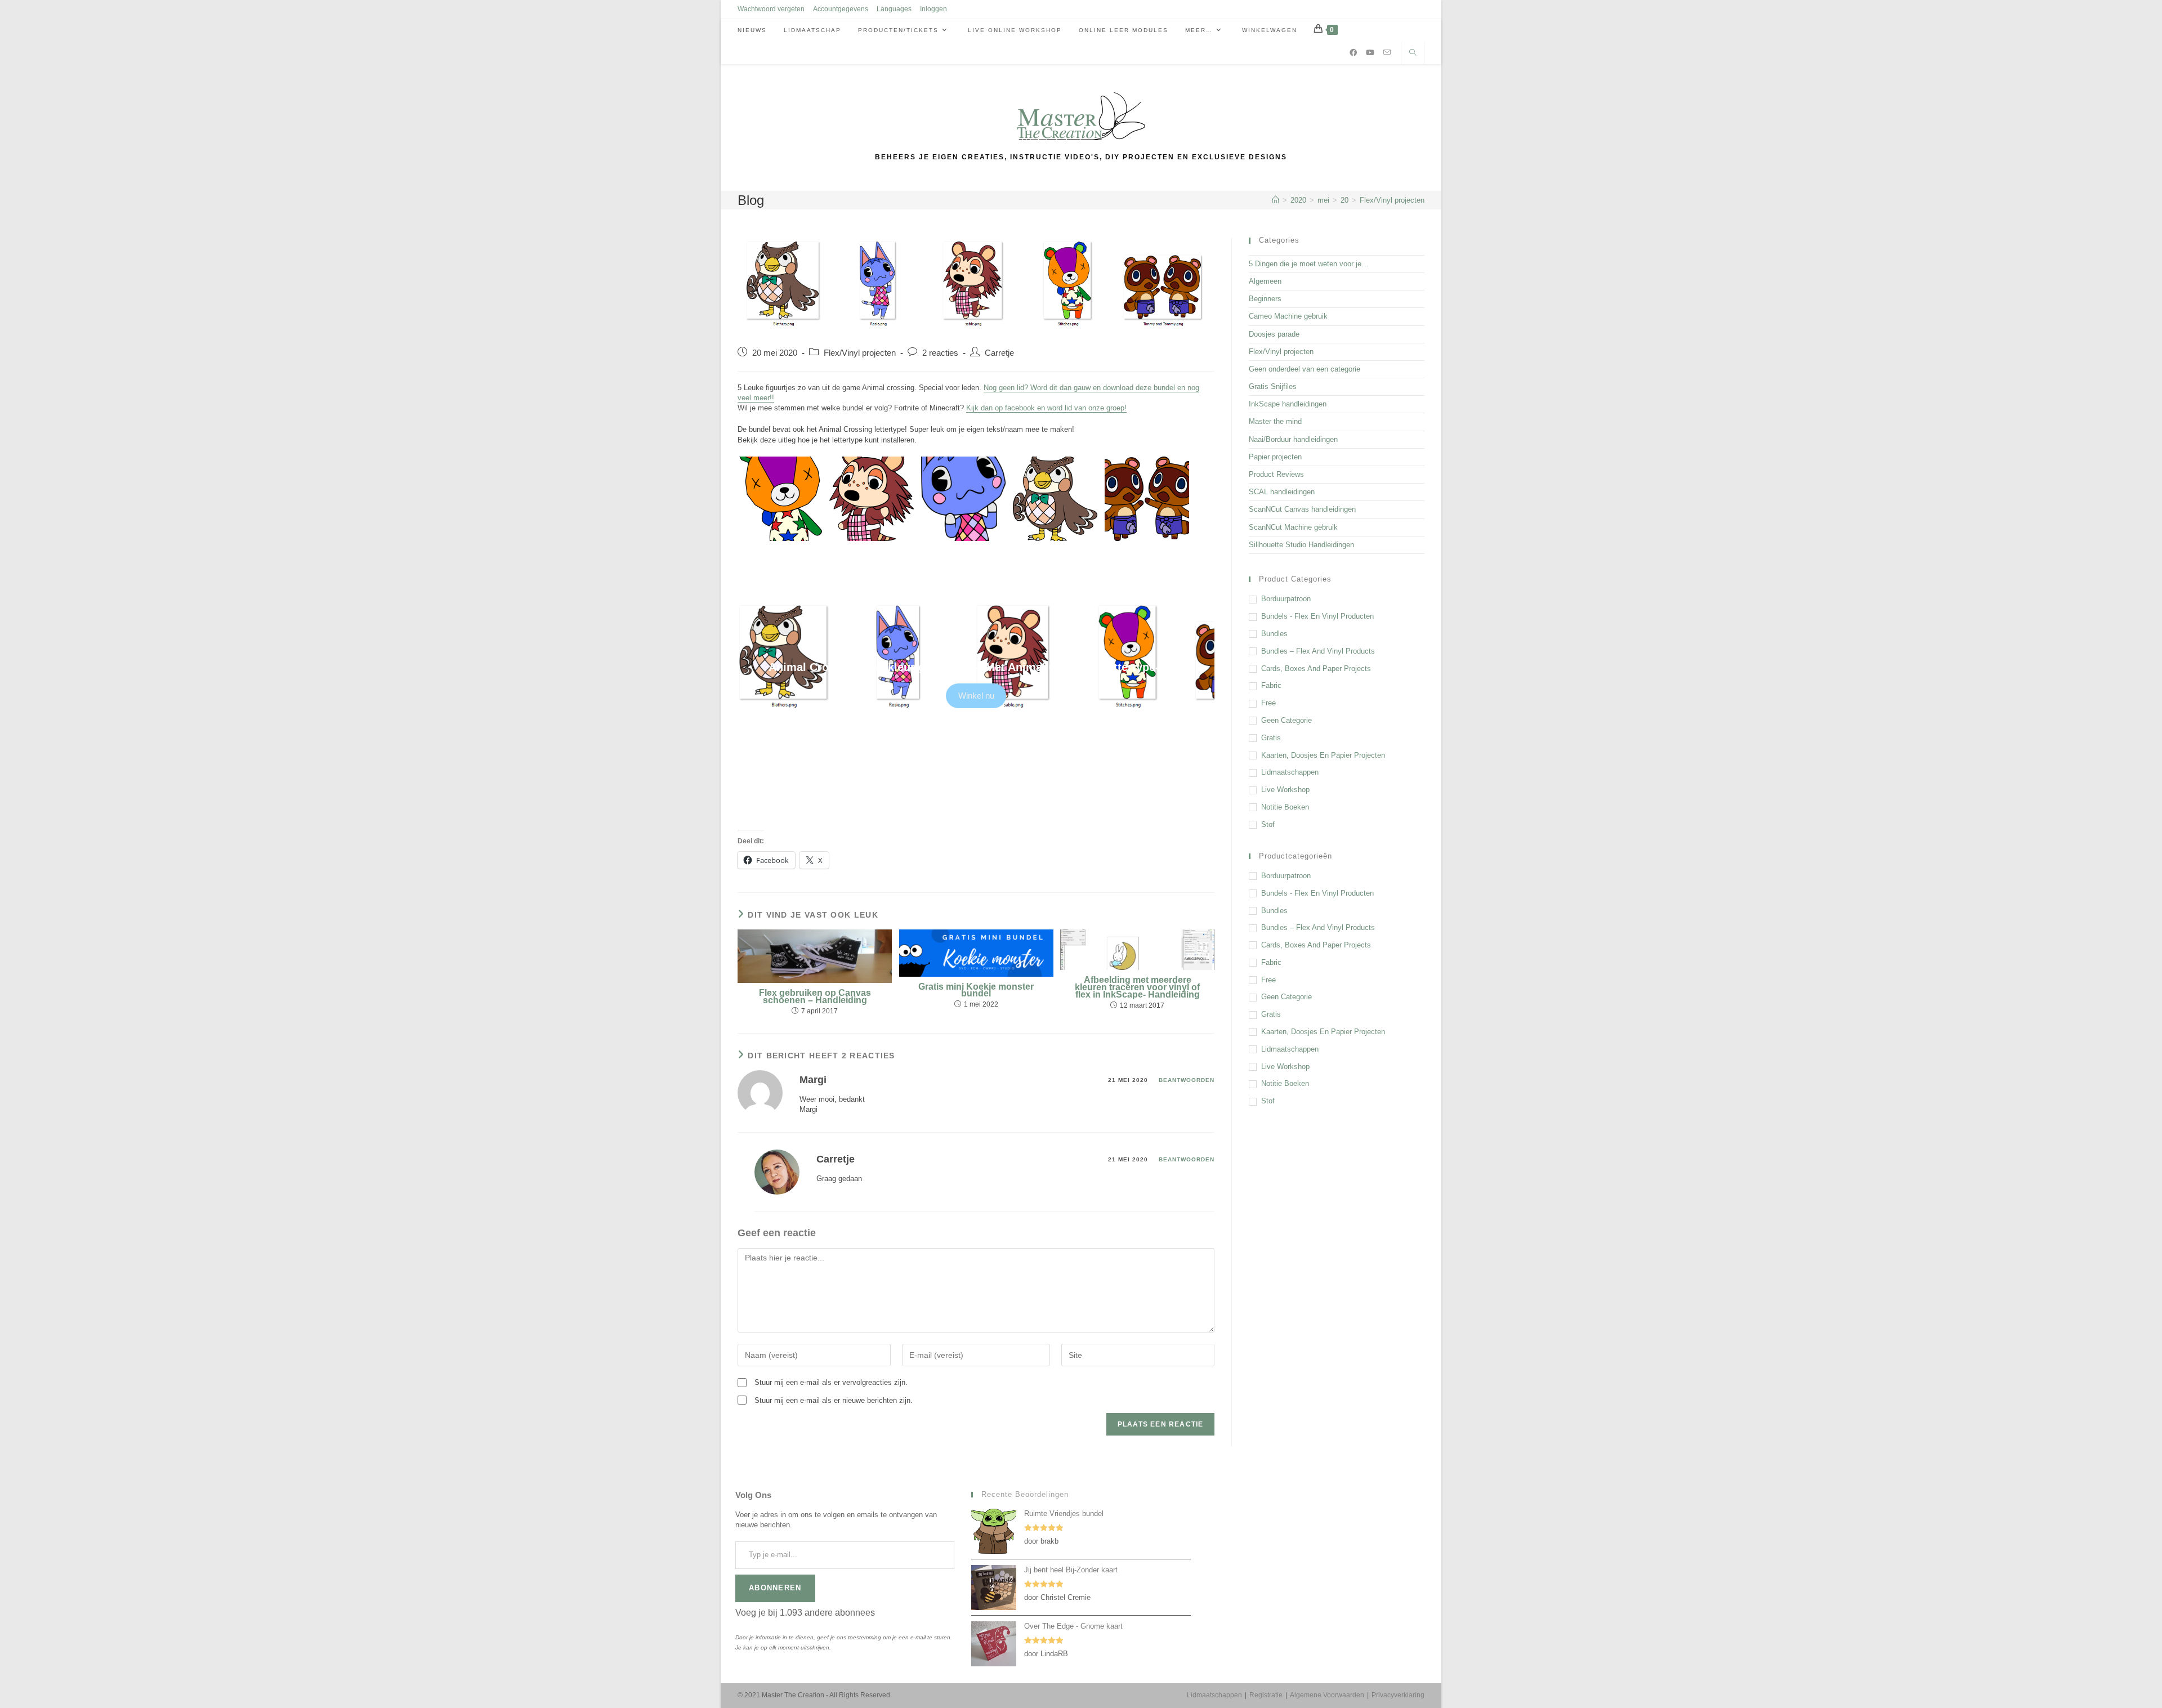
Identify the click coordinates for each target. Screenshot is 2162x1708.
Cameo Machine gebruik (1288, 316)
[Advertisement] (1337, 1200)
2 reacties (940, 353)
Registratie (1266, 1695)
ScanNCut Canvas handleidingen (1302, 509)
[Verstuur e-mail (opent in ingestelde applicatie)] (1387, 52)
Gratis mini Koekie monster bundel (976, 991)
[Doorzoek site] (1413, 53)
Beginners (1265, 299)
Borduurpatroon (1286, 599)
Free (1268, 703)
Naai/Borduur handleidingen (1293, 439)
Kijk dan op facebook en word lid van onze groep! (1046, 408)
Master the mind (1275, 421)
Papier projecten (1275, 457)
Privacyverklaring (1398, 1695)
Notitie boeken (1285, 807)
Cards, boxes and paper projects (1316, 669)
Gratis (1271, 738)
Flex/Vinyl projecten (1392, 200)
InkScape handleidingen (1288, 404)
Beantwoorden (1187, 1080)
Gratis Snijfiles (1273, 386)
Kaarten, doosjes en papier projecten (1323, 755)
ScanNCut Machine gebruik (1293, 527)
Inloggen (933, 9)
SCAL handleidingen (1282, 492)
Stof (1268, 824)
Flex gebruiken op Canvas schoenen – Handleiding (815, 997)
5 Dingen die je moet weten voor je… (1309, 264)
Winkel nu (976, 696)
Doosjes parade (1274, 334)
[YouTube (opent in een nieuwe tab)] (1370, 53)
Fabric (1271, 685)
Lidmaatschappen (1290, 772)
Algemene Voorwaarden (1327, 1695)
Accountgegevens (841, 9)
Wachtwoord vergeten (771, 9)
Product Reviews (1276, 474)
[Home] (1276, 200)
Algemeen (1265, 281)
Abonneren (775, 1588)
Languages (894, 9)
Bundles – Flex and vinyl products (1318, 651)
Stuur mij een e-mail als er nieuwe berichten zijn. (834, 1400)
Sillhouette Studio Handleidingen (1301, 545)
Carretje (999, 353)
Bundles (1274, 634)
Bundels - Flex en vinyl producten (1317, 616)
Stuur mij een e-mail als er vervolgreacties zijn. (831, 1382)
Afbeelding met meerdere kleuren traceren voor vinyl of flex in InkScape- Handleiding (1137, 987)
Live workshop (1285, 790)
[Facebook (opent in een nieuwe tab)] (1353, 53)
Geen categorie (1287, 720)
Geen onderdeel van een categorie (1305, 369)
